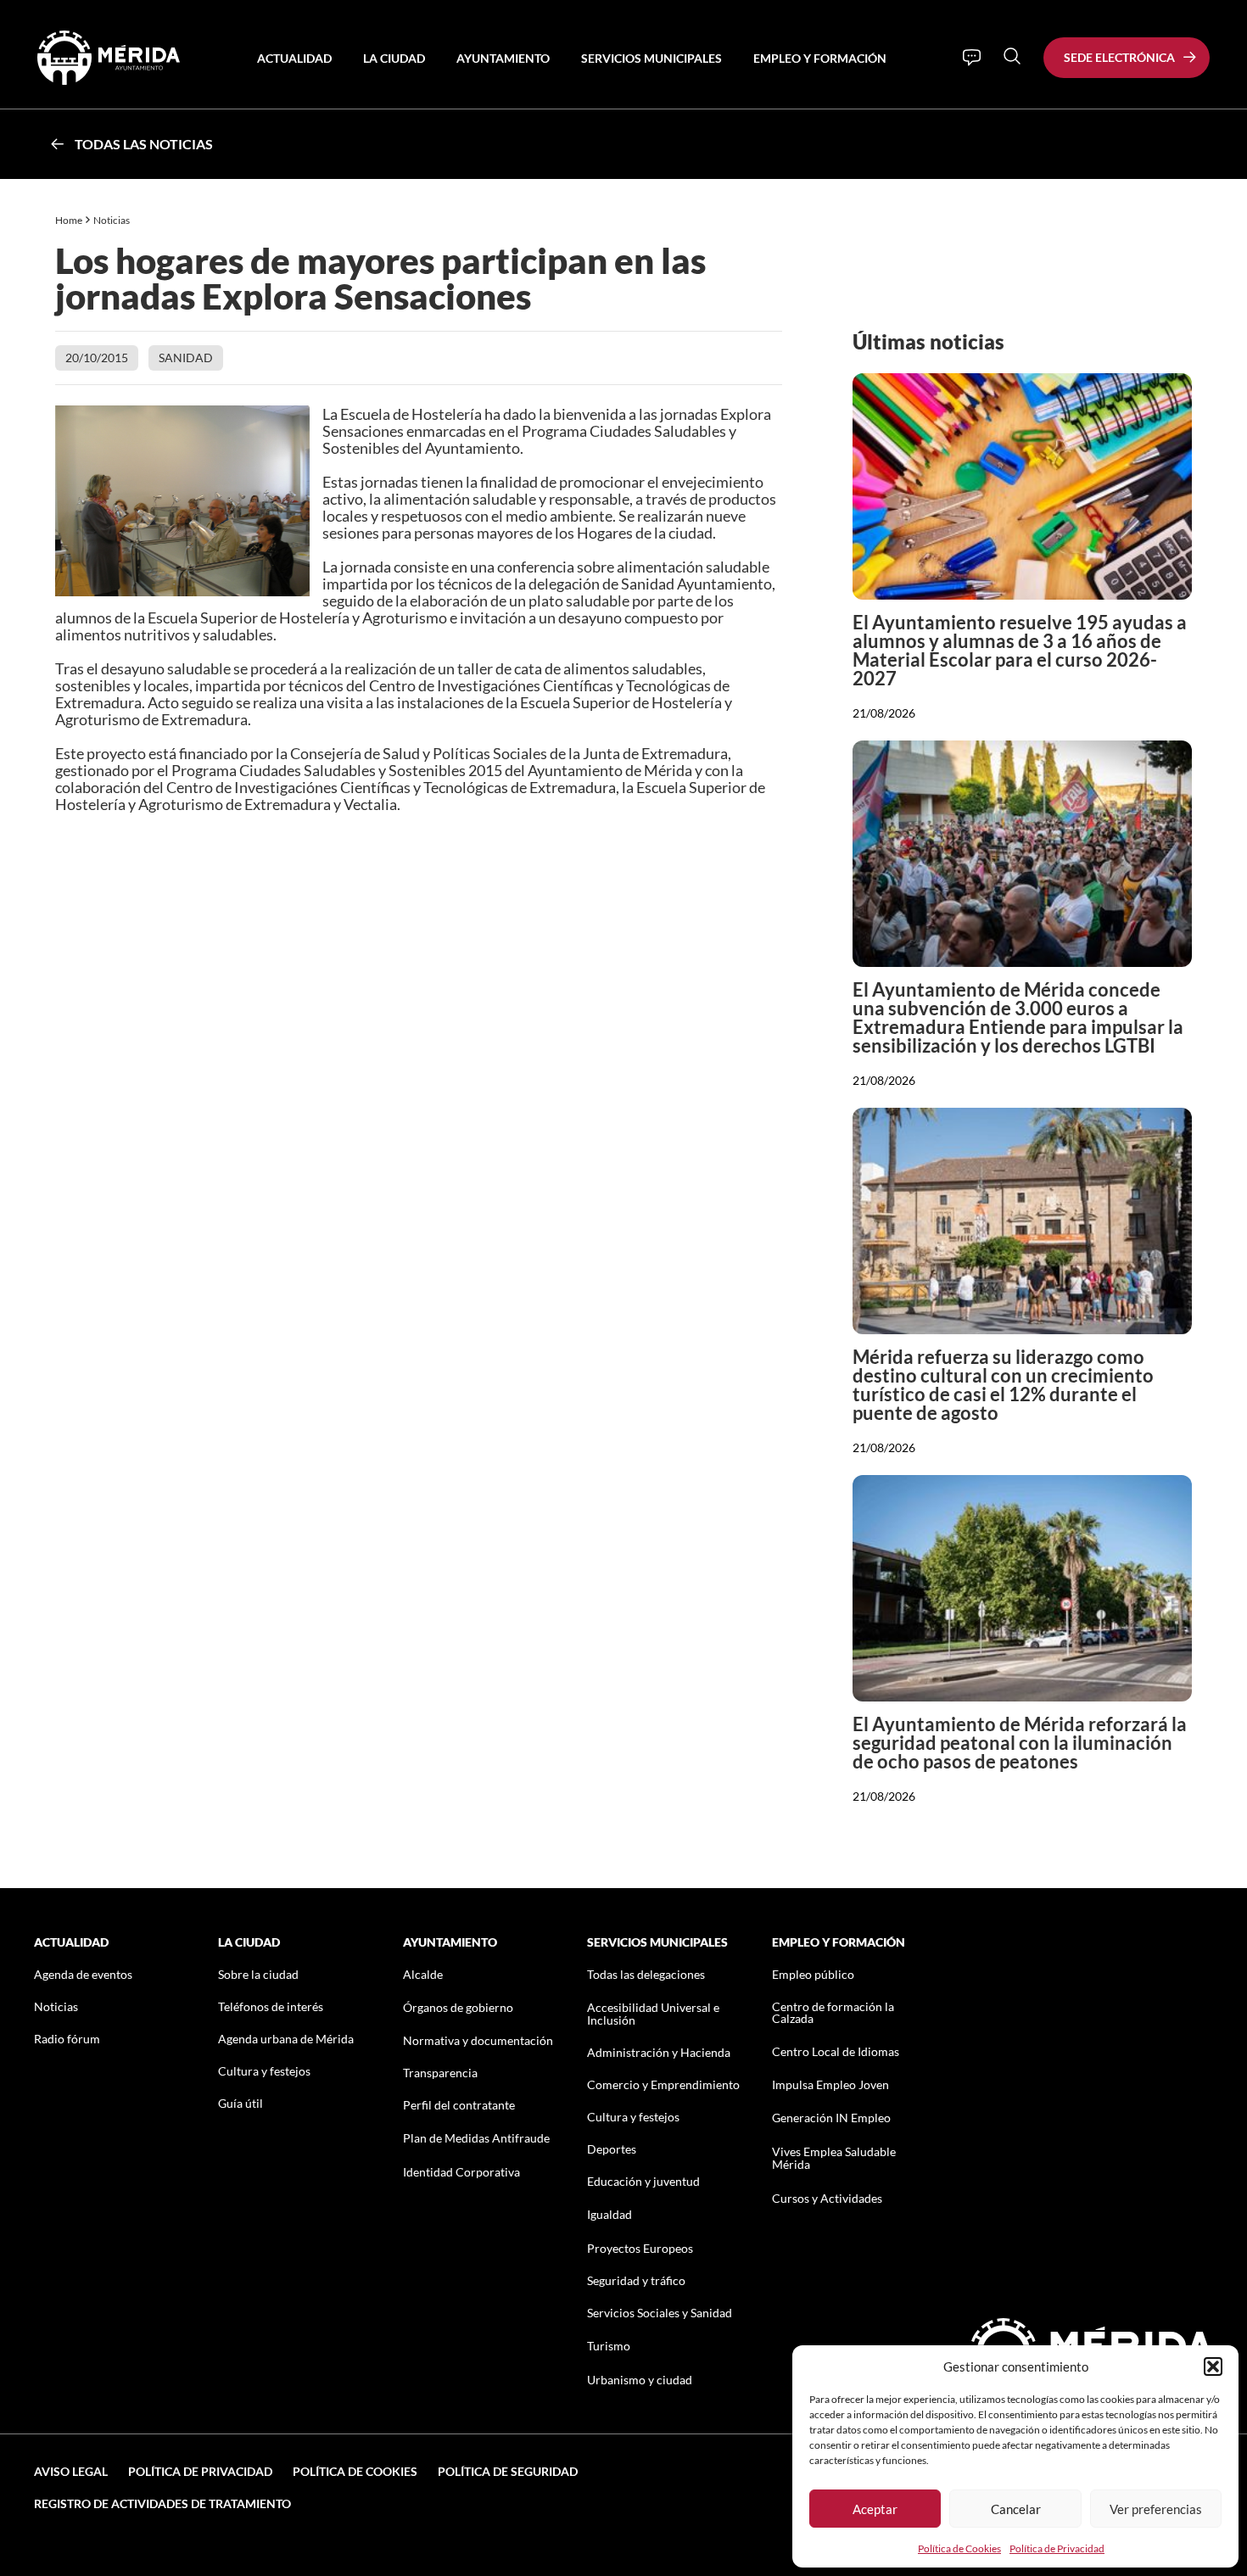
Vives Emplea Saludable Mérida (834, 2158)
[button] (1213, 2366)
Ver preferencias (1156, 2509)
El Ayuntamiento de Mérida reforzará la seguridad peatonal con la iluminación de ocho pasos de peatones (1020, 1743)
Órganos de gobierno (458, 2007)
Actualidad (294, 58)
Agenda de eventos (83, 1974)
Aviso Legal (71, 2471)
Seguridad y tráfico (636, 2280)
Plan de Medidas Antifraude (476, 2138)
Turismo (609, 2346)
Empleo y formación (820, 58)
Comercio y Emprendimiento (663, 2084)
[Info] (972, 58)
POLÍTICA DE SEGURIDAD (508, 2471)
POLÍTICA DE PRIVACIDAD (200, 2471)
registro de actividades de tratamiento (162, 2503)
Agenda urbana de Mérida (286, 2039)
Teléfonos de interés (271, 2006)
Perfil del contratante (459, 2105)
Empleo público (813, 1974)
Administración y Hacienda (659, 2052)
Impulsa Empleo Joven (830, 2084)
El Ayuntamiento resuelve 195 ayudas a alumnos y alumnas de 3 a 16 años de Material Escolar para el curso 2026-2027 (1020, 650)
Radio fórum (67, 2039)
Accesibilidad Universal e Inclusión (653, 2014)
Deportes (612, 2149)
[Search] (1012, 56)
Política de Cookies (959, 2548)
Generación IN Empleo (831, 2118)
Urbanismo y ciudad (640, 2380)
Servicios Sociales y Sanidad (660, 2313)
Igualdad (610, 2214)
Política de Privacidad (1057, 2548)
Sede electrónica (1119, 57)
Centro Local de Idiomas (836, 2051)
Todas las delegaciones (646, 1974)
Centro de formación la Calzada (833, 2012)
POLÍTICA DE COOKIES (355, 2471)
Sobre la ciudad (258, 1974)
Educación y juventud (643, 2181)
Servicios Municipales (651, 58)
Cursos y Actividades (827, 2198)
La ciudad (394, 58)
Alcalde (423, 1974)
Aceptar (875, 2509)
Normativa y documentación (478, 2040)
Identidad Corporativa (461, 2172)
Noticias (112, 220)
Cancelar (1016, 2509)
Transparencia (440, 2073)
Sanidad (186, 358)
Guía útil (240, 2103)
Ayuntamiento (503, 58)
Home (69, 220)
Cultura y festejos (264, 2071)
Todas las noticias (144, 144)
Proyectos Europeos (640, 2248)
